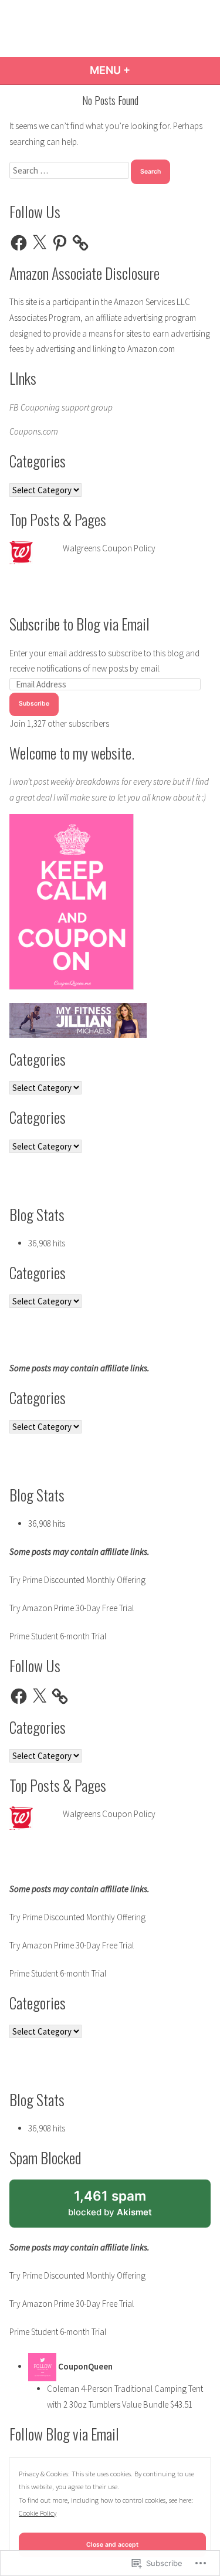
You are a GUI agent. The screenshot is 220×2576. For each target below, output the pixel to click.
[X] (39, 243)
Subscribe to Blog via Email (79, 623)
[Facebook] (19, 243)
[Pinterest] (60, 243)
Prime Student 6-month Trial (58, 1636)
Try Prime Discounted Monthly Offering (77, 1580)
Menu (142, 70)
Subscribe (34, 704)
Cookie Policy (38, 2513)
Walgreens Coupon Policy (109, 548)
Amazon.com (151, 349)
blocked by (124, 2208)
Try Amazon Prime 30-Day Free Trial (72, 1608)
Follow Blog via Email (64, 2433)
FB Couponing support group (61, 407)
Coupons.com (34, 431)
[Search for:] (70, 170)
